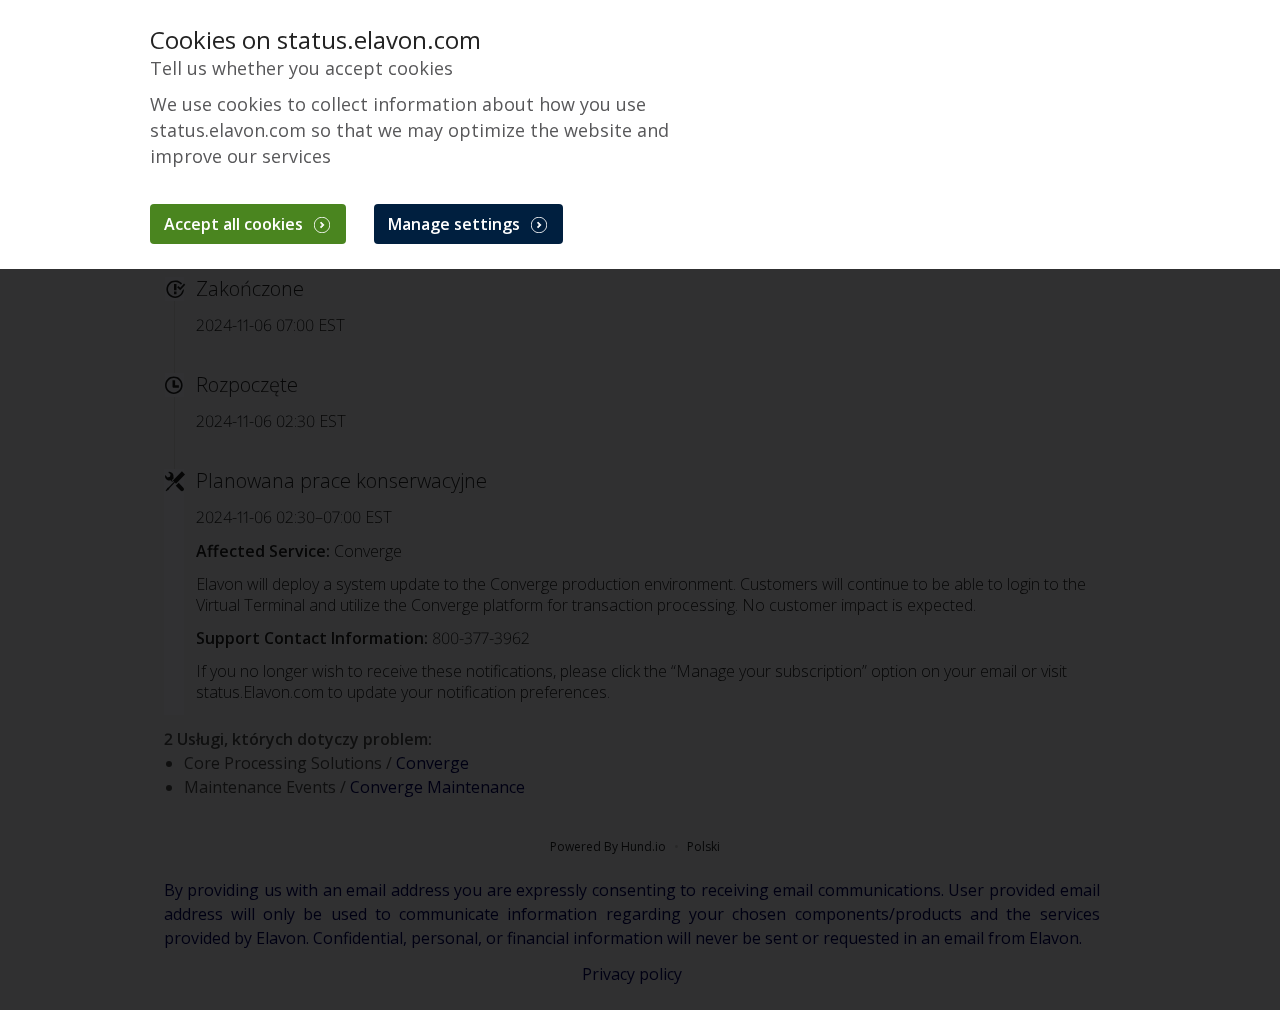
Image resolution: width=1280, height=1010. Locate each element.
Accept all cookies (235, 224)
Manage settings (456, 224)
